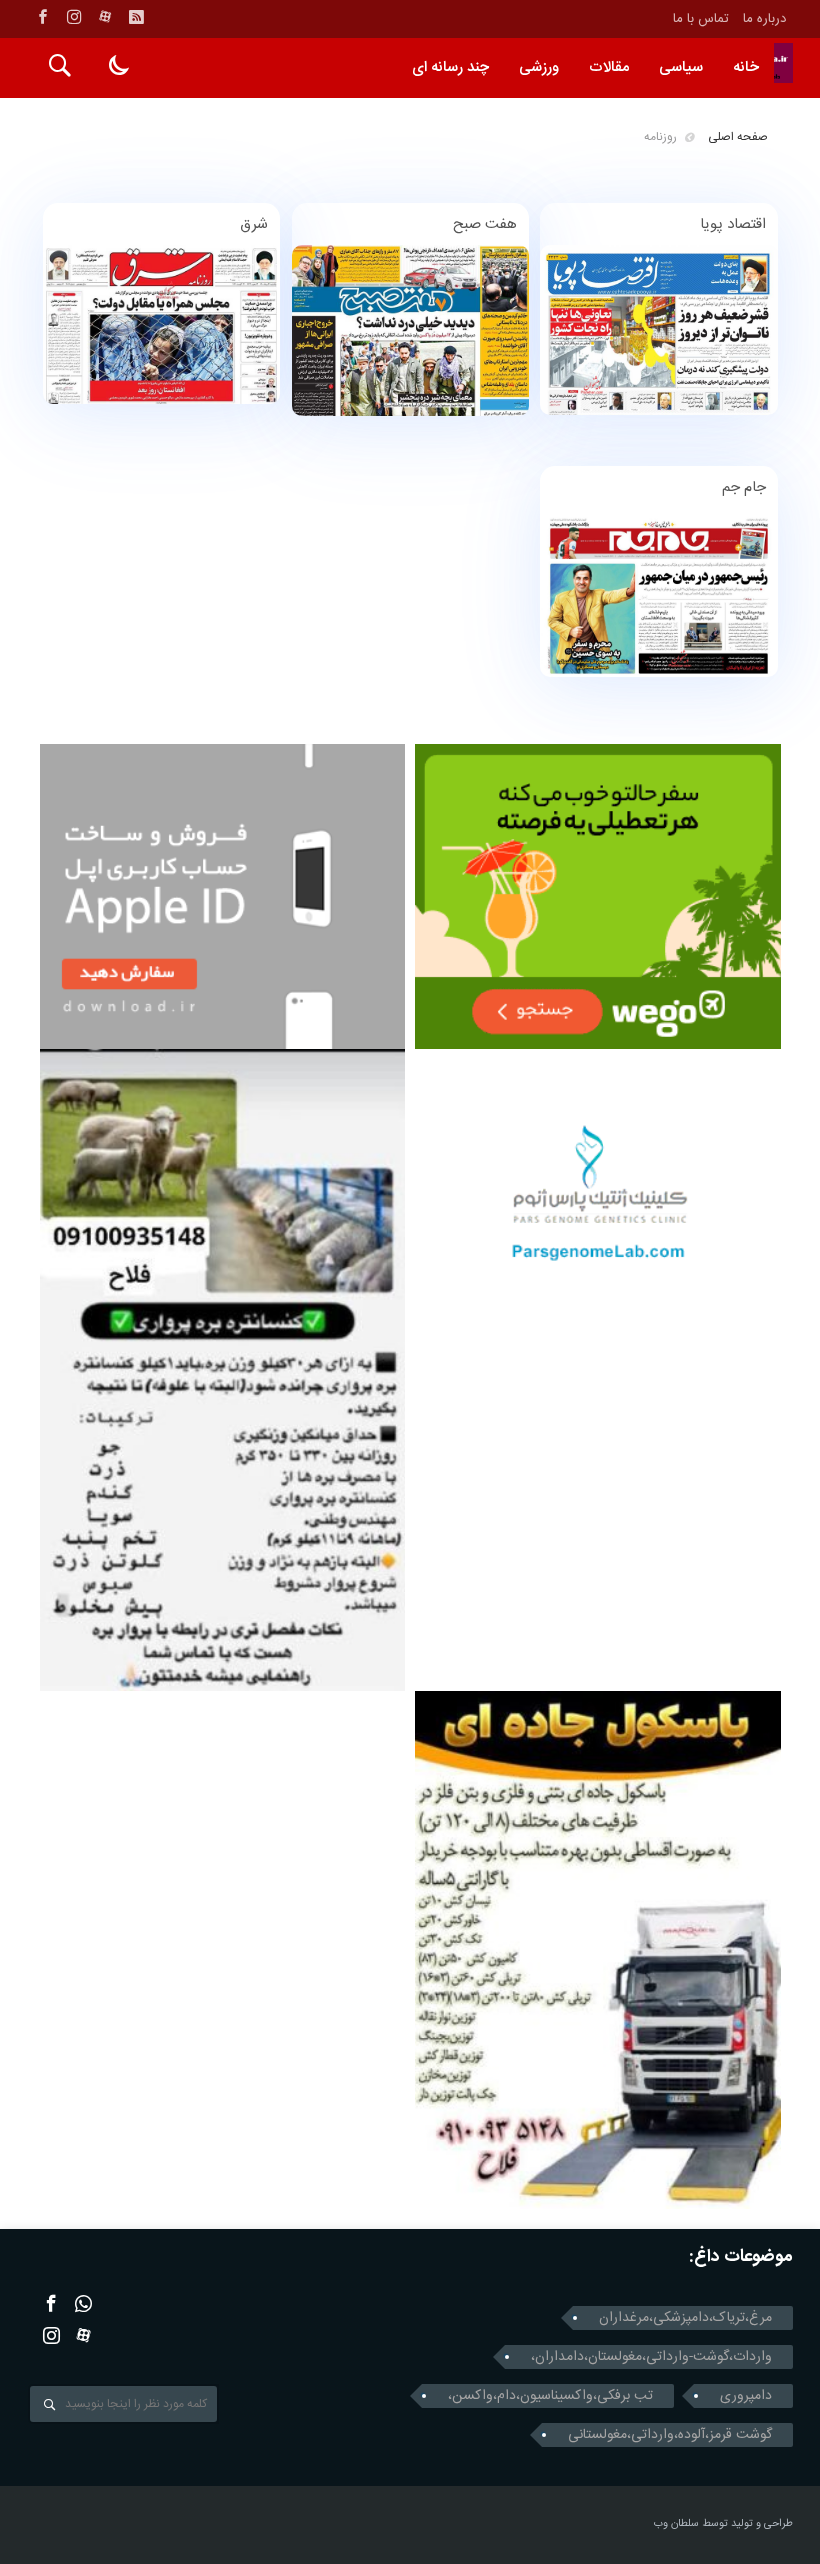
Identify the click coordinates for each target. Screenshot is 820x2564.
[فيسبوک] (43, 17)
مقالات (609, 67)
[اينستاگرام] (74, 17)
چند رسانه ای (450, 67)
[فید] (136, 17)
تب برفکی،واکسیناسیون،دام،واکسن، (550, 2396)
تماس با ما (701, 19)
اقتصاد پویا (733, 224)
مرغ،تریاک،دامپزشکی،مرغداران (685, 2318)
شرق (254, 224)
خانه (746, 67)
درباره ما (764, 19)
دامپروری (746, 2396)
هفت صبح (485, 224)
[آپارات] (105, 17)
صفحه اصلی (738, 137)
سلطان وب (676, 2524)
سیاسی (681, 67)
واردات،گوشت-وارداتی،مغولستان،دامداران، (651, 2357)
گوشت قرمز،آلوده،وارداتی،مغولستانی (670, 2435)
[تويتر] (83, 2303)
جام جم (744, 487)
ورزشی (539, 67)
